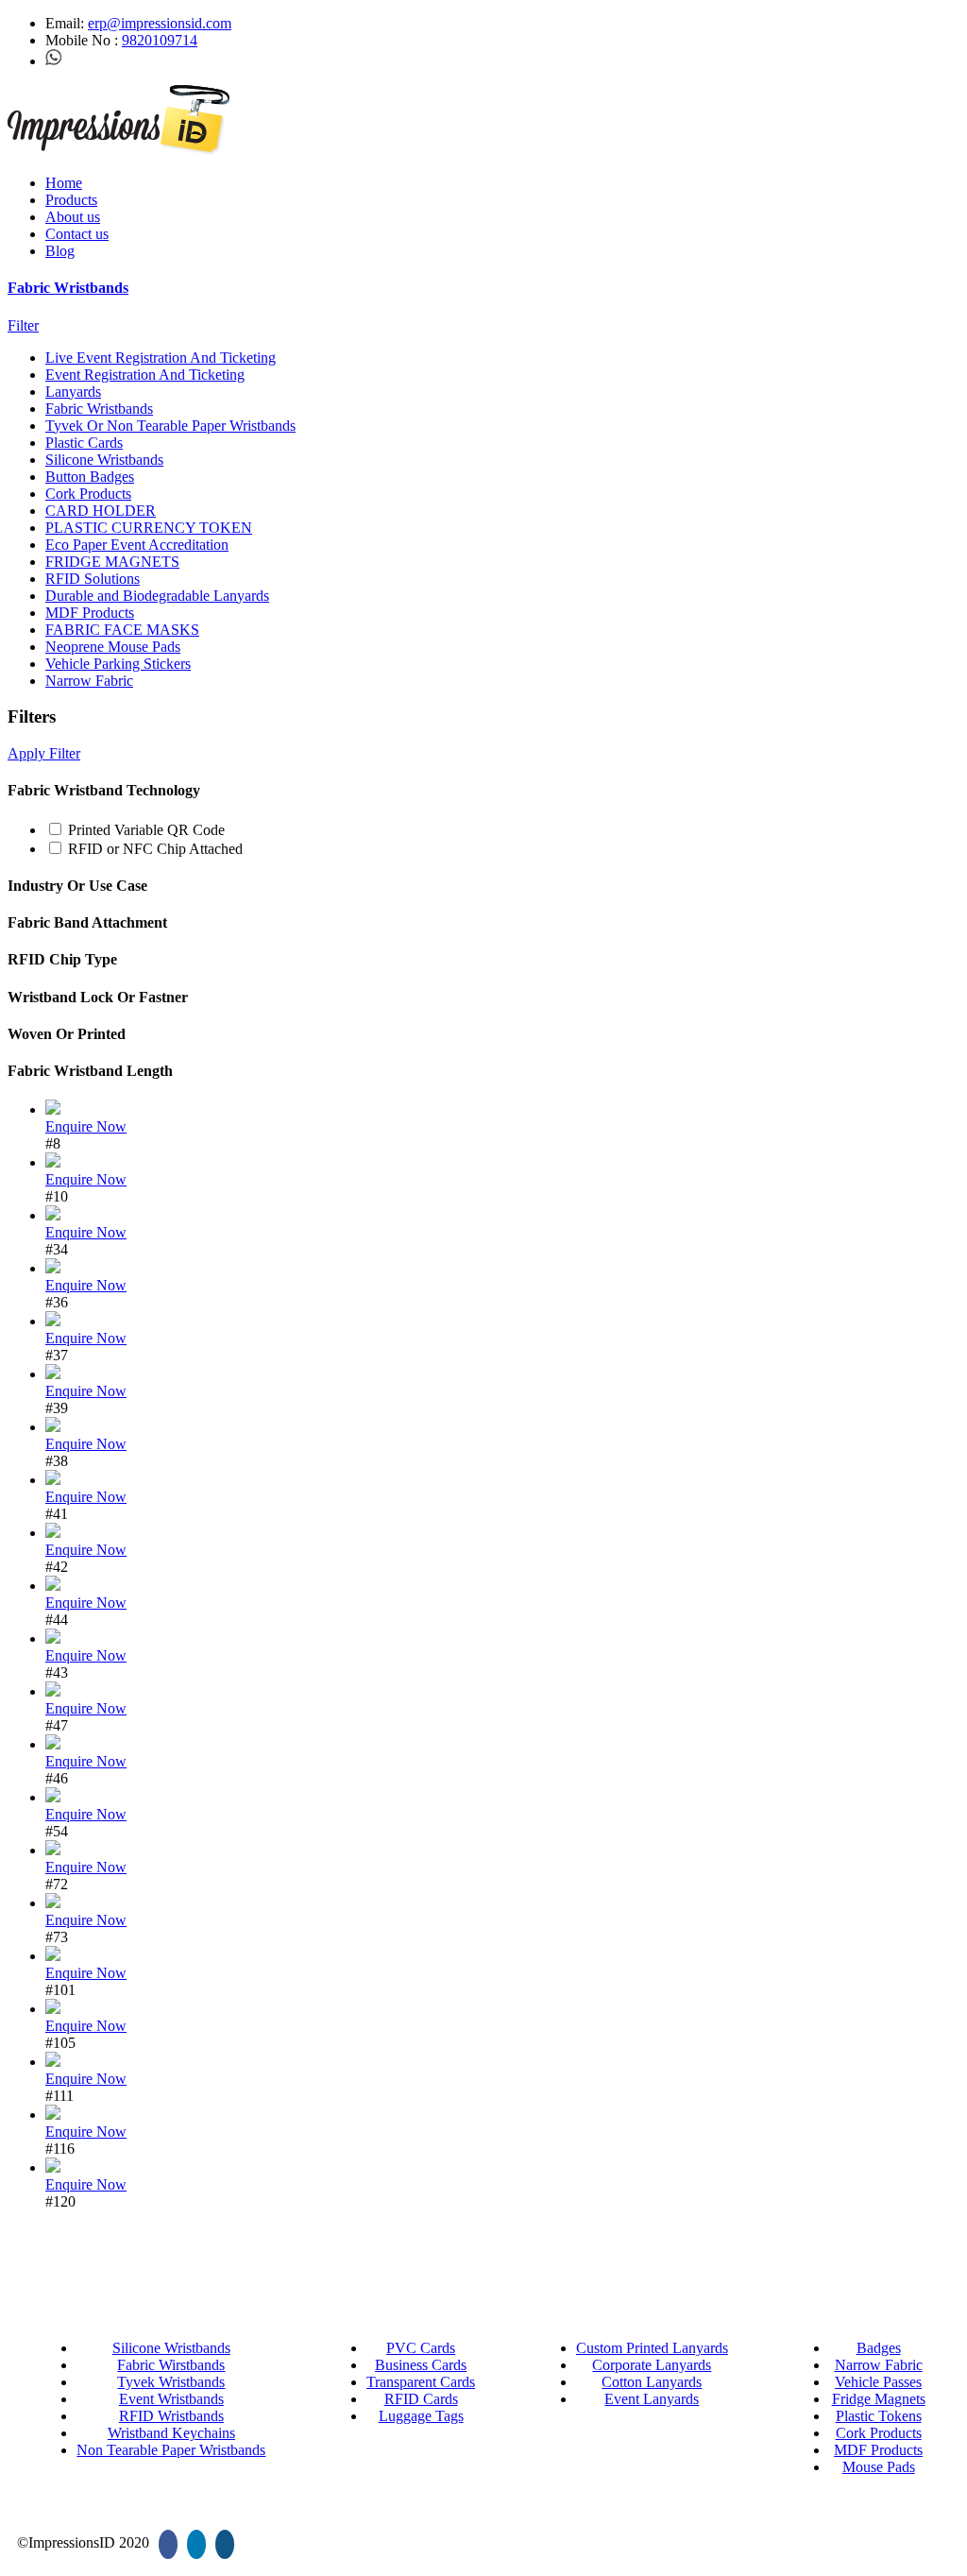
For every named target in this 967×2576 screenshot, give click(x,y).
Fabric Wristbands (68, 288)
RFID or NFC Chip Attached (155, 849)
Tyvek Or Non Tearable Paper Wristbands (170, 426)
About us (73, 217)
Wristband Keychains (171, 2433)
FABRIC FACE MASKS (122, 630)
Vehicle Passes (878, 2382)
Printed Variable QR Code (146, 830)
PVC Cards (421, 2348)
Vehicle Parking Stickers (118, 664)
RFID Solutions (93, 579)
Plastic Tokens (879, 2416)
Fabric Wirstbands (171, 2365)
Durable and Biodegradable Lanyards (157, 596)
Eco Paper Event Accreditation (137, 545)
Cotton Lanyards (652, 2382)
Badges (879, 2348)
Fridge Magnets (879, 2399)
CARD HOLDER (101, 511)
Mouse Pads (879, 2467)
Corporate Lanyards (652, 2365)
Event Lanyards (652, 2399)
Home (64, 183)
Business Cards (421, 2365)
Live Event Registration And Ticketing (161, 358)
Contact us (77, 234)
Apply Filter (44, 753)
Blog (60, 251)
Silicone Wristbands (104, 460)
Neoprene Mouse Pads (113, 647)
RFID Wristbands (171, 2416)
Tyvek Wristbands (171, 2382)
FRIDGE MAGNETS (112, 562)
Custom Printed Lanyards (652, 2348)
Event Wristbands (171, 2399)
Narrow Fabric (89, 681)
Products (71, 200)
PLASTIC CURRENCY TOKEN (149, 528)
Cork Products (88, 494)
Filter (23, 325)
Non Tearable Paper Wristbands (171, 2450)
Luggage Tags (421, 2416)
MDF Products (90, 613)
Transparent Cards (421, 2382)
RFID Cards (421, 2399)
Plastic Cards (84, 443)
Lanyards (73, 392)
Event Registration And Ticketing (145, 375)
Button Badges (90, 477)
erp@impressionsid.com (160, 23)
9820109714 (160, 40)
